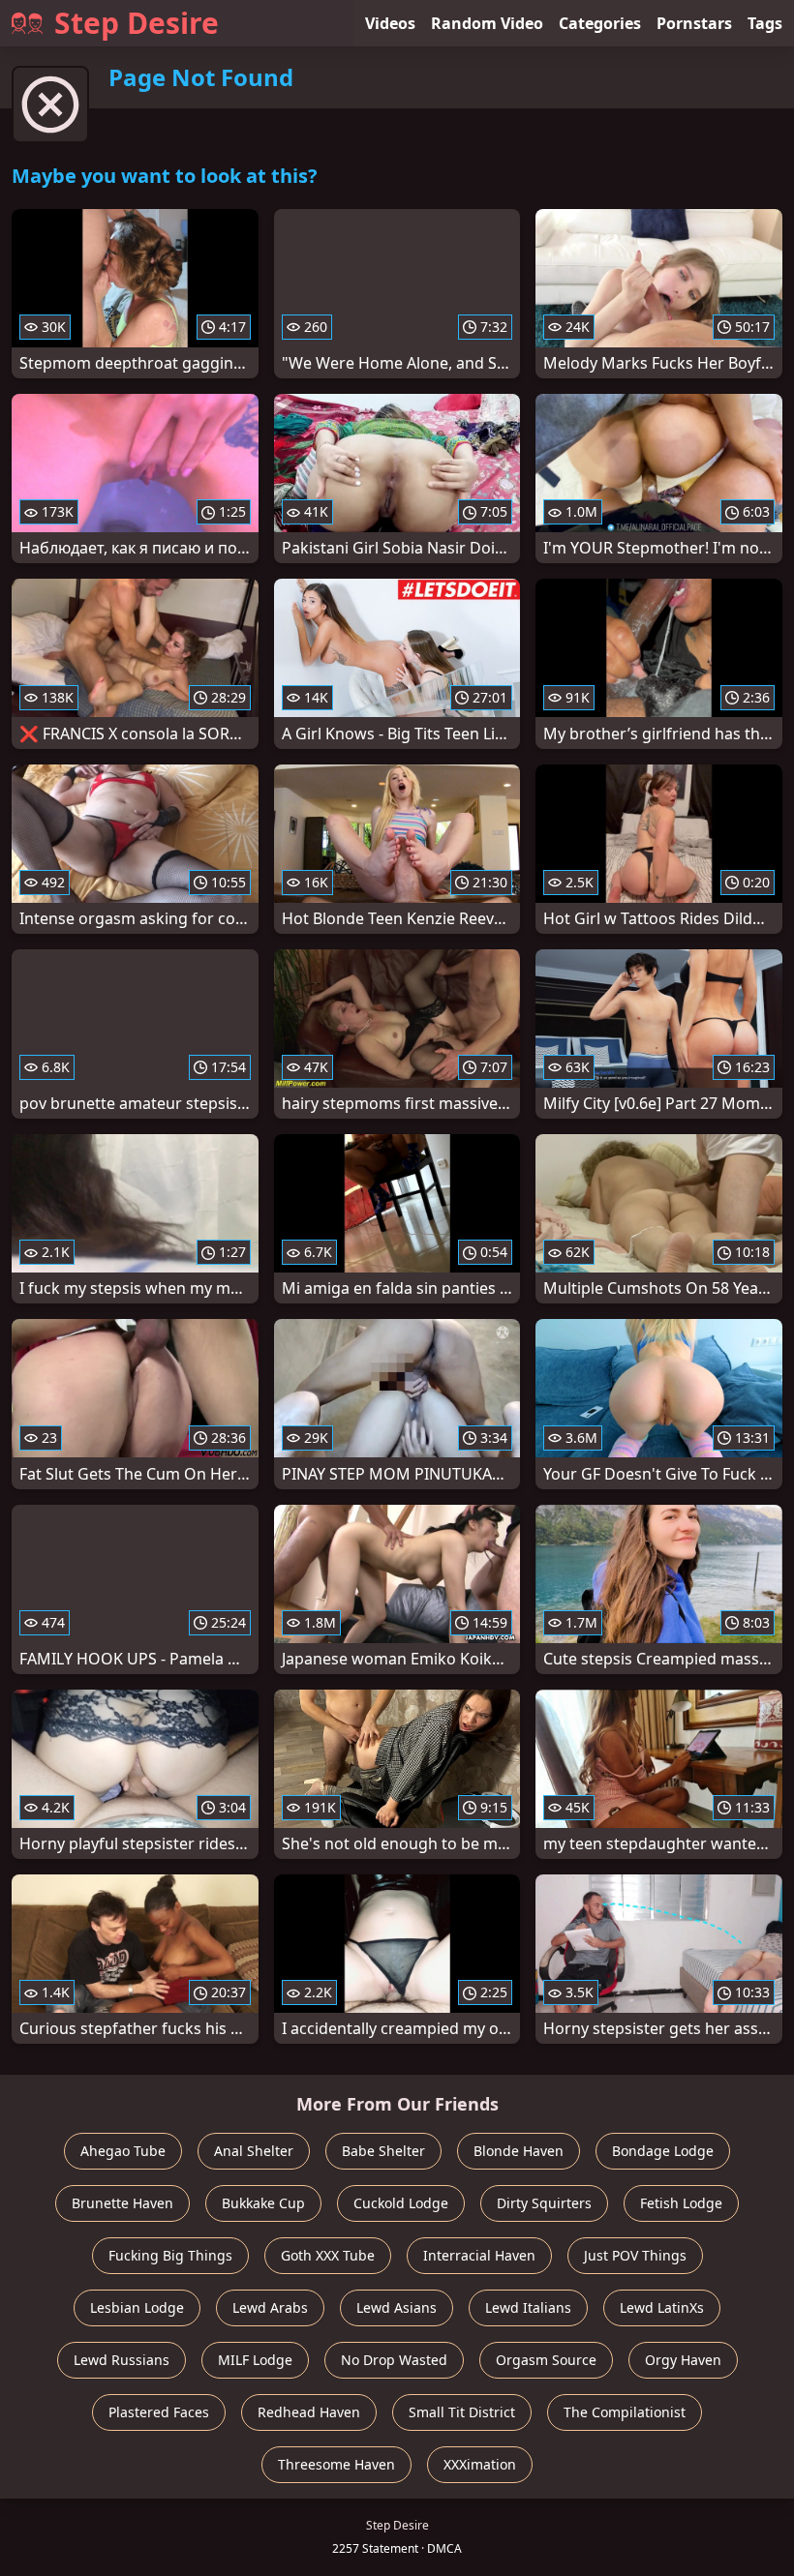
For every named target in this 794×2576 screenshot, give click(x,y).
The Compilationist (625, 2412)
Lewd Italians (528, 2307)
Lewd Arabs (270, 2307)
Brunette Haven (122, 2203)
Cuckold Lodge (401, 2203)
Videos (390, 23)
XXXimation (480, 2464)
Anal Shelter (254, 2151)
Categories (600, 23)
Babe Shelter (383, 2151)
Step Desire (137, 23)
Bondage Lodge (663, 2151)
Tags (765, 23)
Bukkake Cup (263, 2203)
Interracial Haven (479, 2255)
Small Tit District (462, 2412)
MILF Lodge (255, 2360)
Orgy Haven (683, 2360)
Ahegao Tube (123, 2151)
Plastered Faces (159, 2412)
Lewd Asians (397, 2307)
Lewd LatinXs (662, 2307)
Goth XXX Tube (328, 2255)
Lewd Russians (122, 2360)
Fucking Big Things (170, 2255)
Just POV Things (635, 2255)
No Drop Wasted (394, 2360)
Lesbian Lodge (137, 2307)
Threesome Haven (336, 2464)
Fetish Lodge (681, 2203)
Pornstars (694, 23)
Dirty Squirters (544, 2203)
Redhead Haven (309, 2412)
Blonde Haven (519, 2151)
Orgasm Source (546, 2360)
